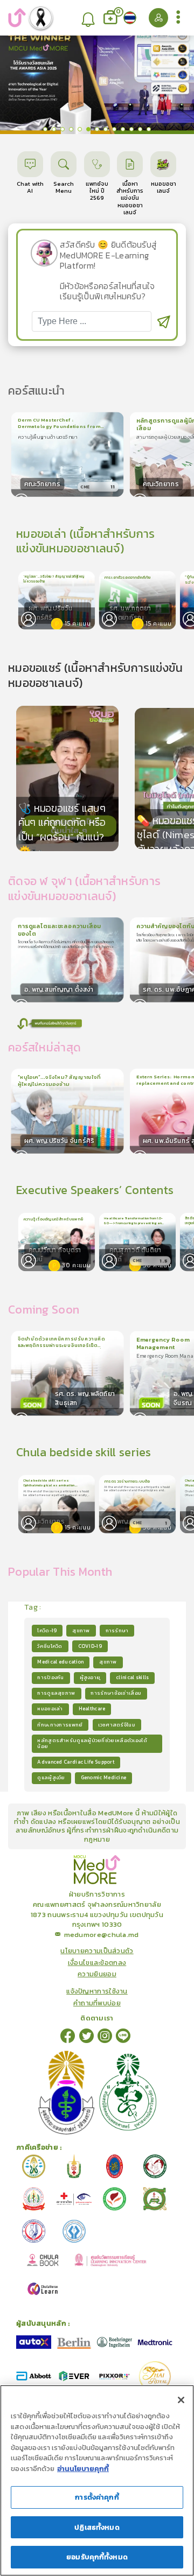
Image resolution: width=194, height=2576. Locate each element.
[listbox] (89, 18)
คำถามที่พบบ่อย (97, 2003)
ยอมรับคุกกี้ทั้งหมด (97, 2557)
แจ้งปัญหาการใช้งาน (97, 1991)
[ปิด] (181, 2400)
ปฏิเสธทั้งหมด (97, 2527)
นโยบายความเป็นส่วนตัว (97, 1951)
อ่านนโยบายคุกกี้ (83, 2469)
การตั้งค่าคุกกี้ (97, 2497)
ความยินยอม (97, 1974)
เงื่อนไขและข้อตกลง (97, 1963)
